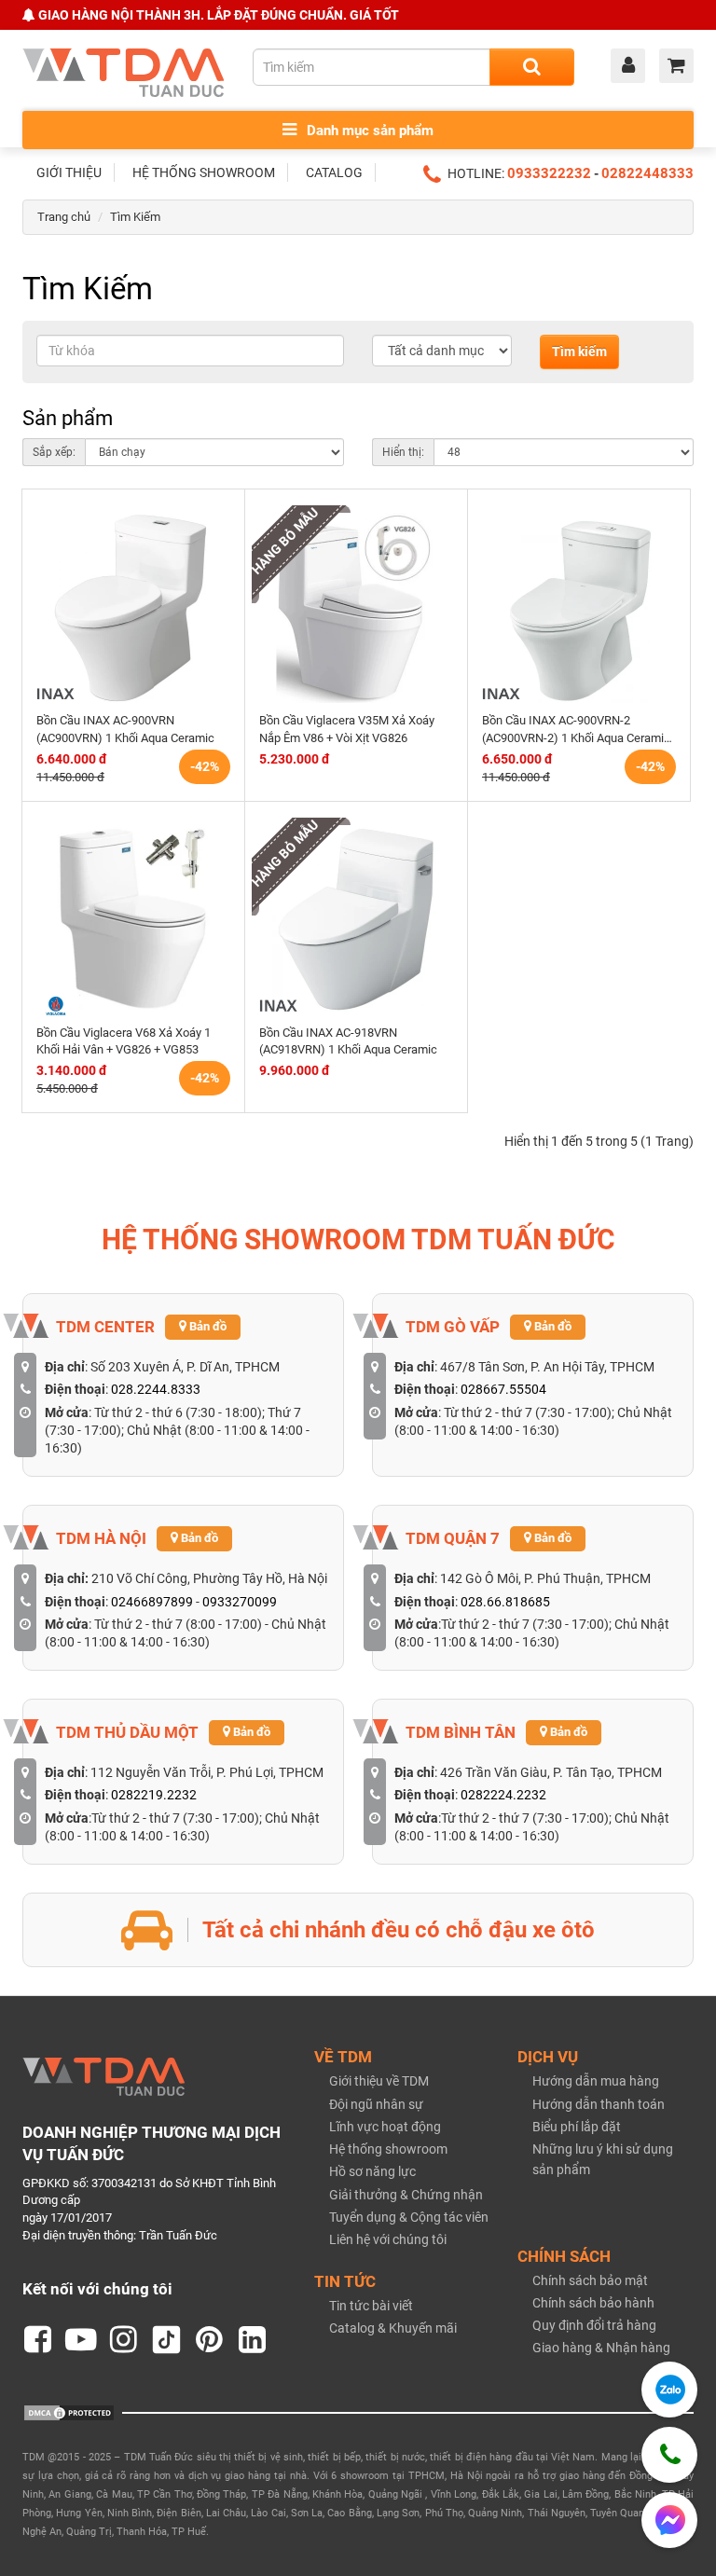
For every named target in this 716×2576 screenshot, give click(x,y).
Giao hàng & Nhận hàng (601, 2348)
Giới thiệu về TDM (379, 2081)
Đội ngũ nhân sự (376, 2104)
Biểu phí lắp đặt (577, 2127)
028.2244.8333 (156, 1389)
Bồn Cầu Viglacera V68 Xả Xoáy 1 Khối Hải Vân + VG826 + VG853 (124, 1041)
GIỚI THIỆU (69, 172)
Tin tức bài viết (371, 2306)
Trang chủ (64, 217)
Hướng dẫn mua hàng (596, 2081)
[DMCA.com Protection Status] (69, 2412)
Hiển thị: (403, 452)
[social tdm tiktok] (167, 2340)
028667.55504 (503, 1389)
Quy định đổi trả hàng (594, 2325)
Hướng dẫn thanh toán (599, 2104)
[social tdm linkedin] (253, 2340)
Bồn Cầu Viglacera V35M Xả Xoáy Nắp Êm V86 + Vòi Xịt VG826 (347, 729)
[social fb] (38, 2340)
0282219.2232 (154, 1795)
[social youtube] (81, 2340)
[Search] (532, 67)
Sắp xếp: (54, 452)
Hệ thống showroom (388, 2149)
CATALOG (334, 172)
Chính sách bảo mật (590, 2280)
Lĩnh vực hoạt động (385, 2127)
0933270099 (240, 1602)
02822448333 (647, 173)
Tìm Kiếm (135, 217)
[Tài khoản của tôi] (633, 67)
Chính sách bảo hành (593, 2303)
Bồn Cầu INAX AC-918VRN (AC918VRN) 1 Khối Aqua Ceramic (348, 1041)
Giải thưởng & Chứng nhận (406, 2195)
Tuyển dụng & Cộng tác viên (409, 2217)
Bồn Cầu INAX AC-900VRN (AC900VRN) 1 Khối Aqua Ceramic (125, 729)
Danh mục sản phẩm (368, 131)
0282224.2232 (503, 1795)
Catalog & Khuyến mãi (393, 2328)
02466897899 (152, 1602)
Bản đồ (207, 1326)
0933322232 (549, 173)
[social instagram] (124, 2340)
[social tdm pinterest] (210, 2340)
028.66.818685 (505, 1602)
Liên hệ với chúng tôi (388, 2239)
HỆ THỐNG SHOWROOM (204, 172)
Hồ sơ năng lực (372, 2171)
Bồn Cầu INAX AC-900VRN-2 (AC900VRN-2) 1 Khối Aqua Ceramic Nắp (576, 730)
